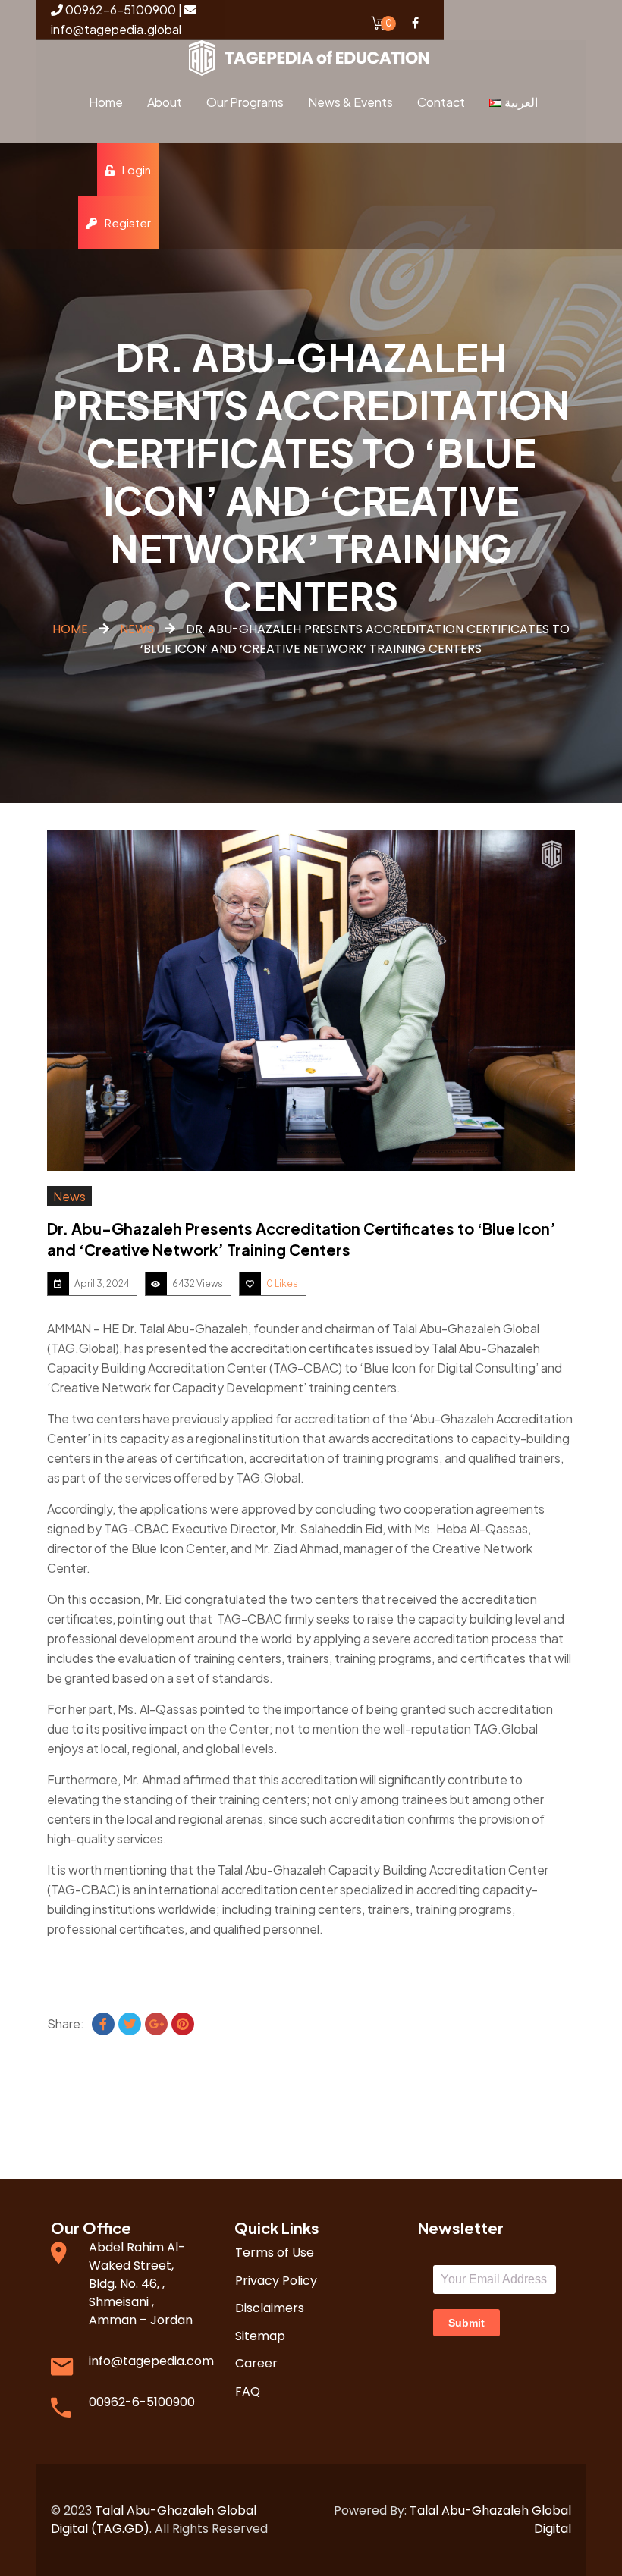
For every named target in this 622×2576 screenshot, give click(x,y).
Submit (466, 2323)
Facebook (415, 23)
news (137, 629)
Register (128, 223)
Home (70, 629)
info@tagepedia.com (151, 2361)
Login (137, 169)
